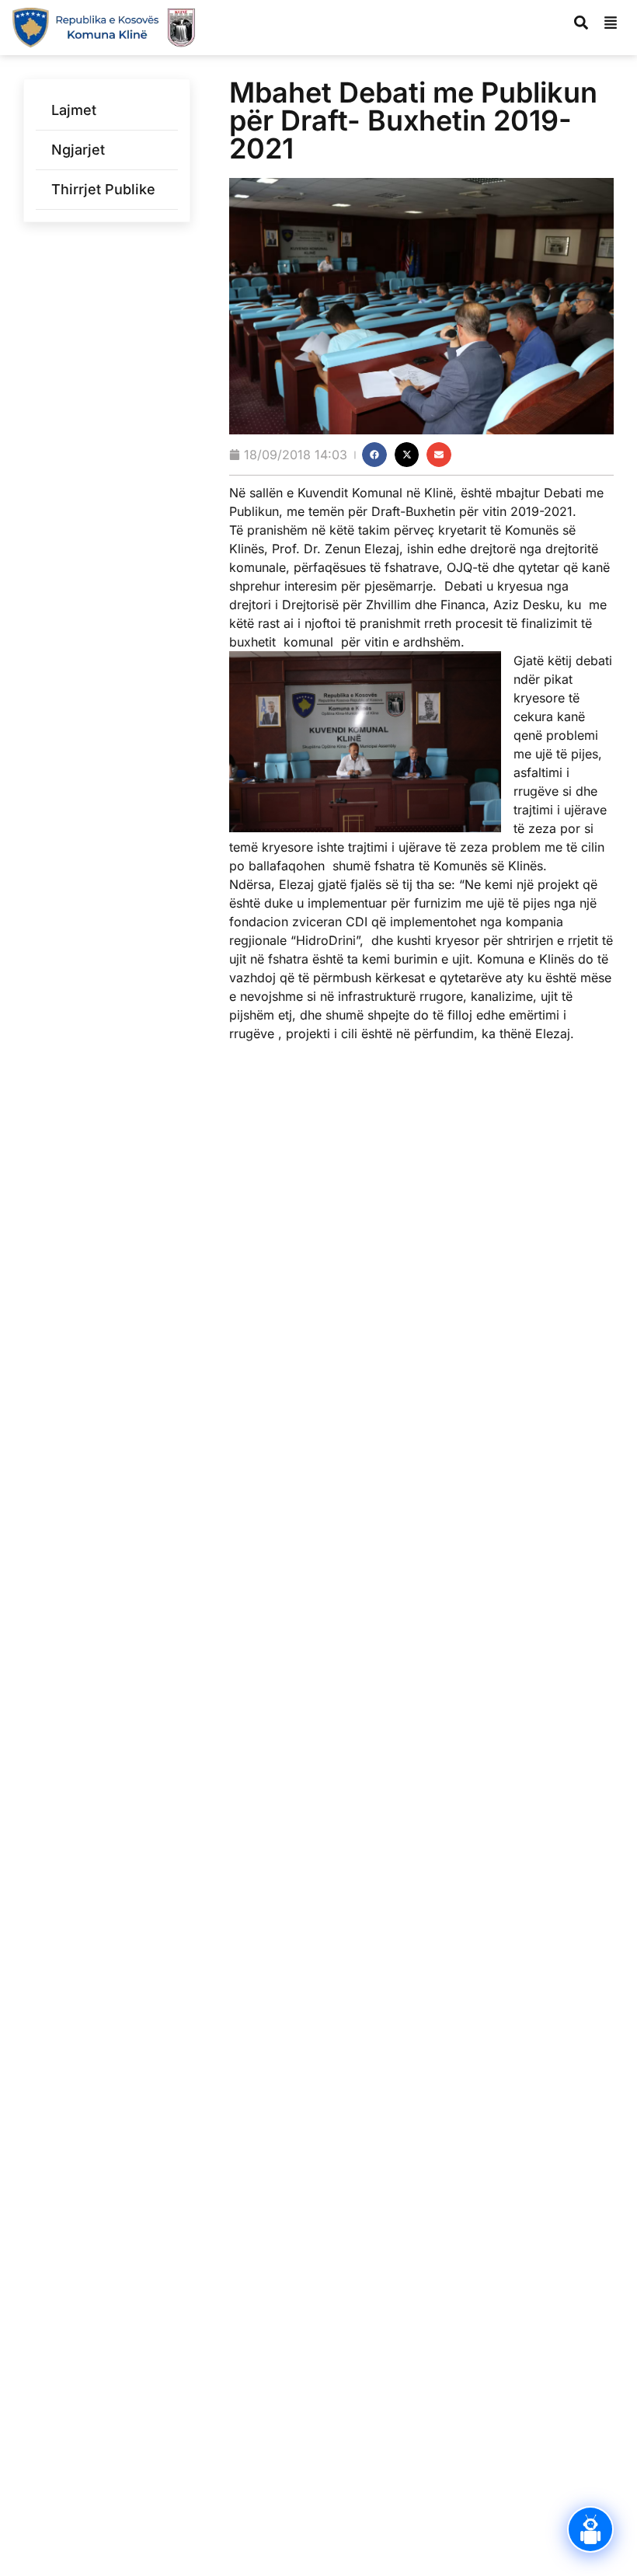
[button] (374, 455)
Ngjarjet (78, 150)
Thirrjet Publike (103, 189)
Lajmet (74, 110)
